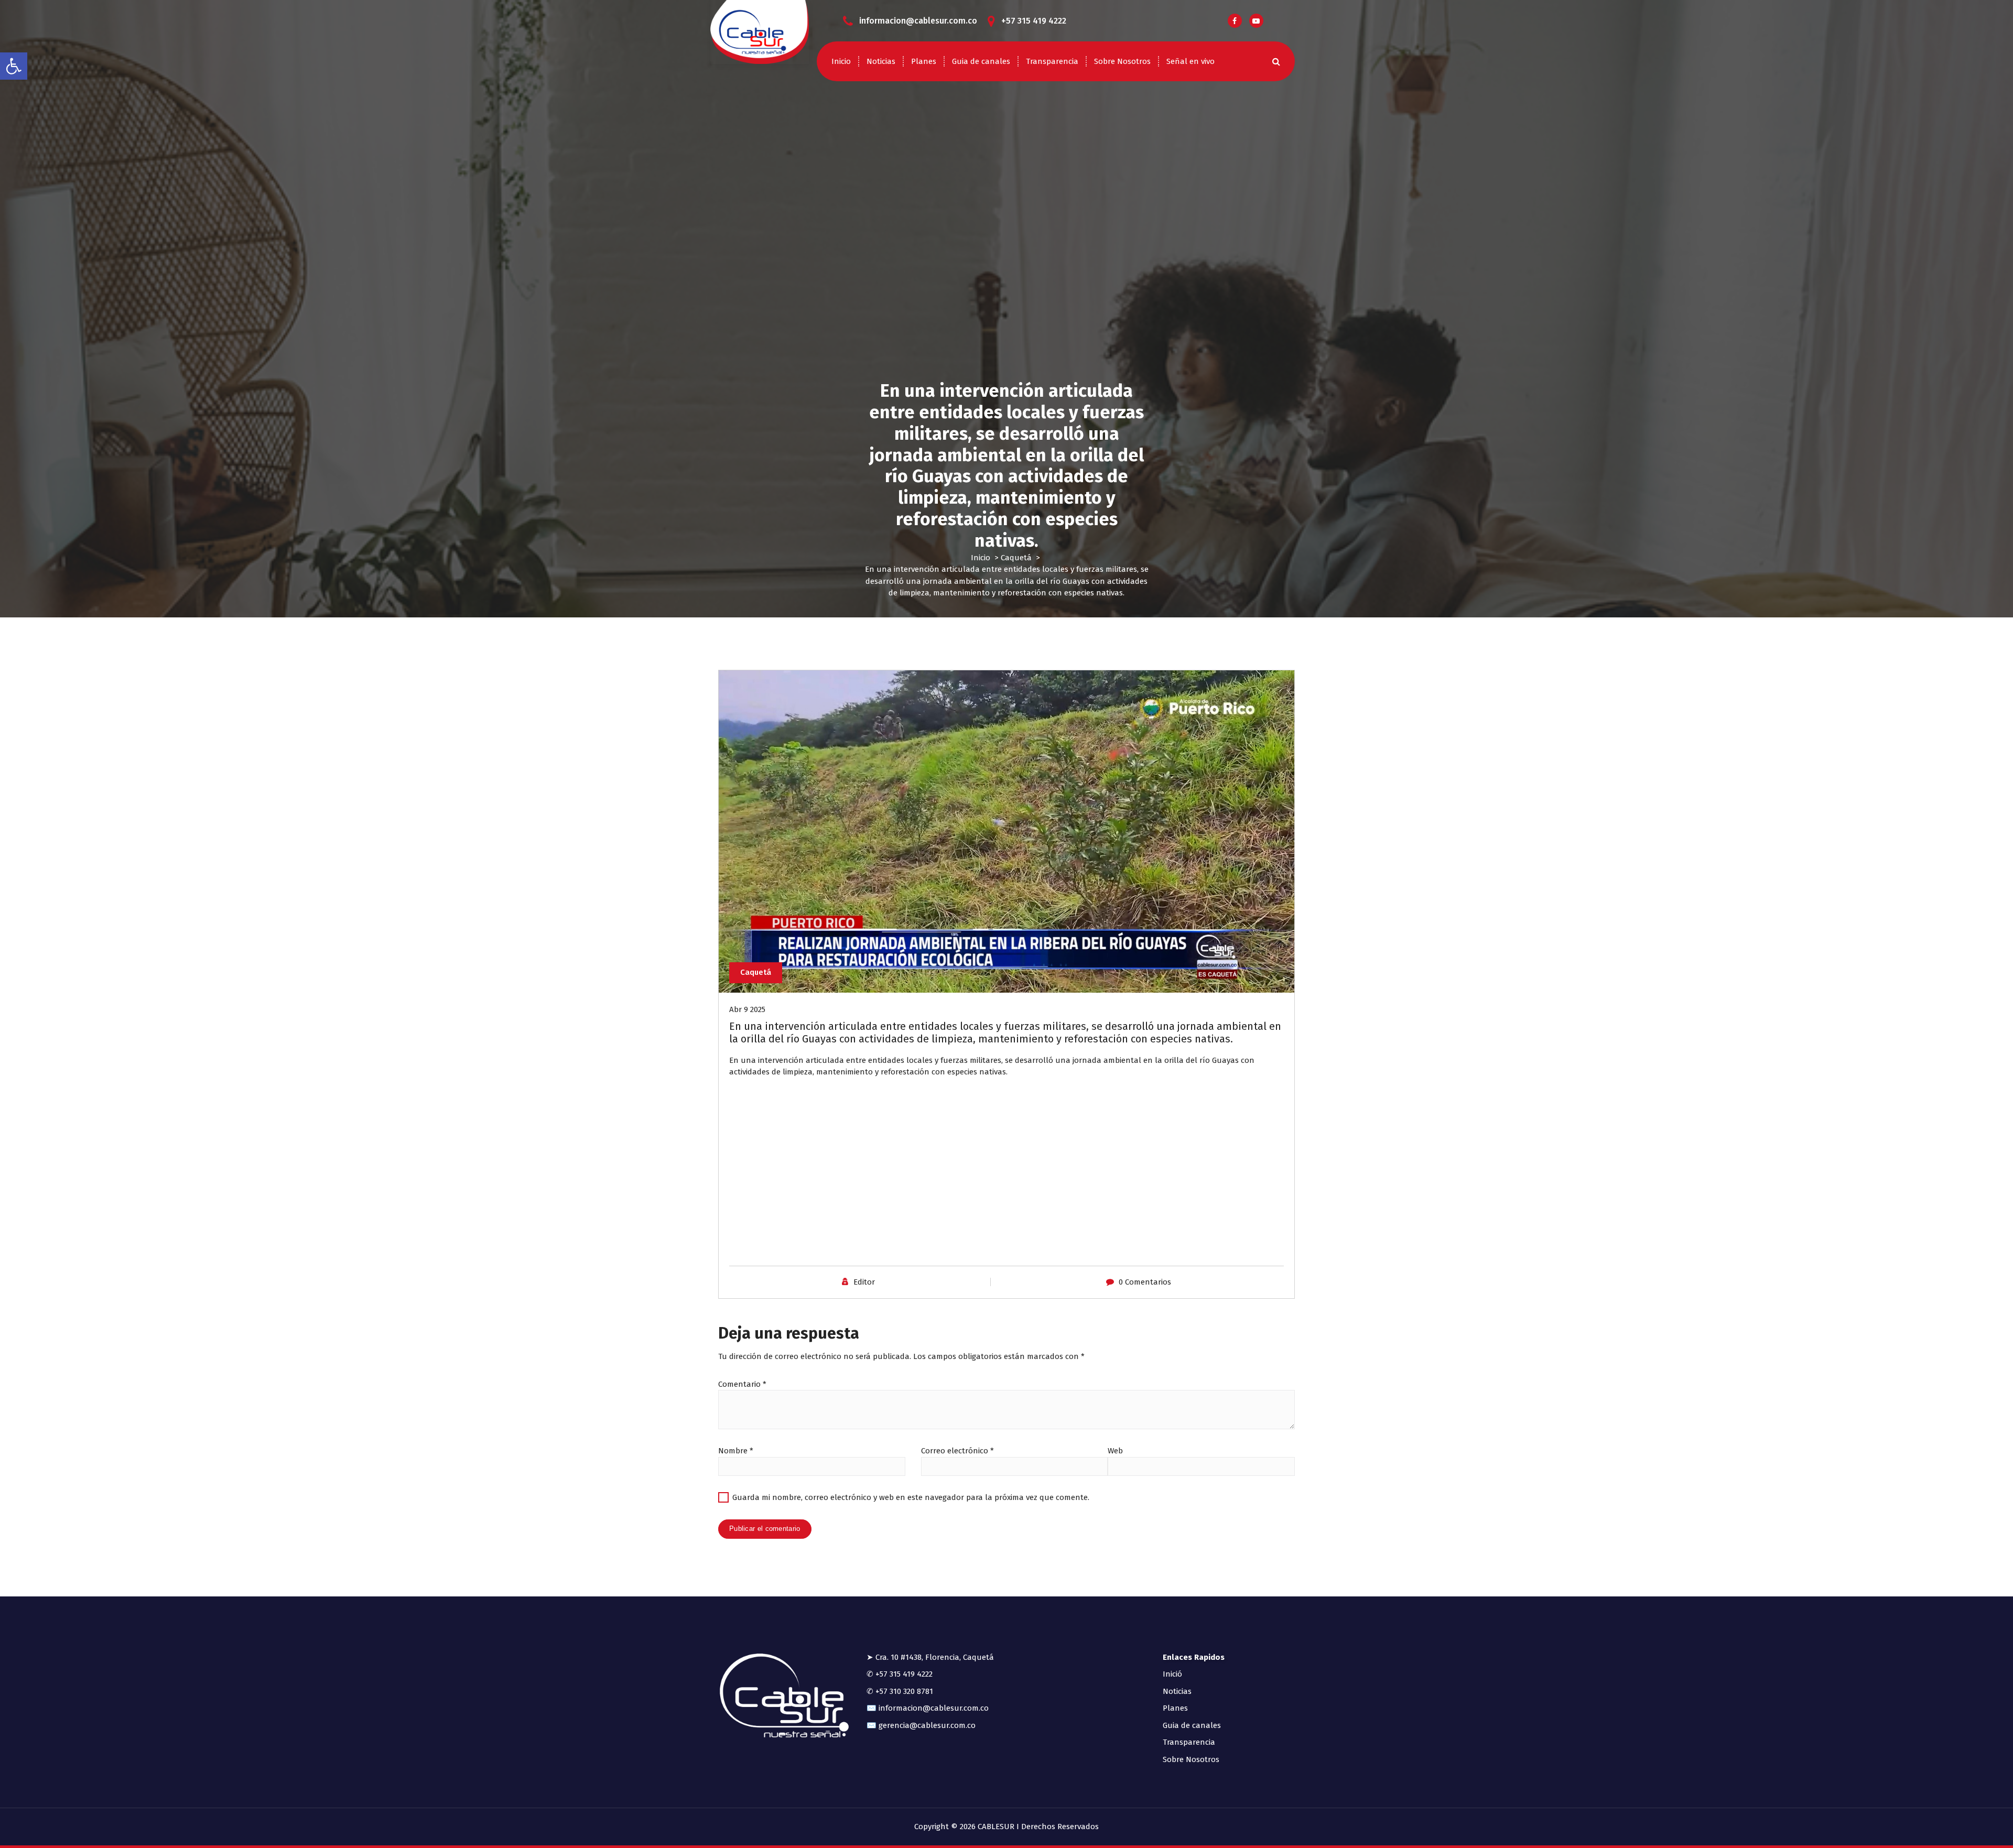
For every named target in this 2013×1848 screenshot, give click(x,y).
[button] (14, 66)
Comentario (742, 1384)
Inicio (841, 61)
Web (1115, 1451)
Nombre (736, 1451)
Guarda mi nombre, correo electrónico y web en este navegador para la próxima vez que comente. (911, 1497)
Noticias (881, 61)
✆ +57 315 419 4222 (900, 1674)
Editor (864, 1282)
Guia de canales (981, 61)
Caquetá (1016, 558)
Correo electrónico (957, 1451)
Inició (1172, 1674)
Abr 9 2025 (747, 1009)
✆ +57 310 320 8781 (900, 1691)
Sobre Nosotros (1122, 61)
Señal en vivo (1191, 61)
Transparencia (1052, 61)
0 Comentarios (1145, 1282)
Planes (924, 61)
